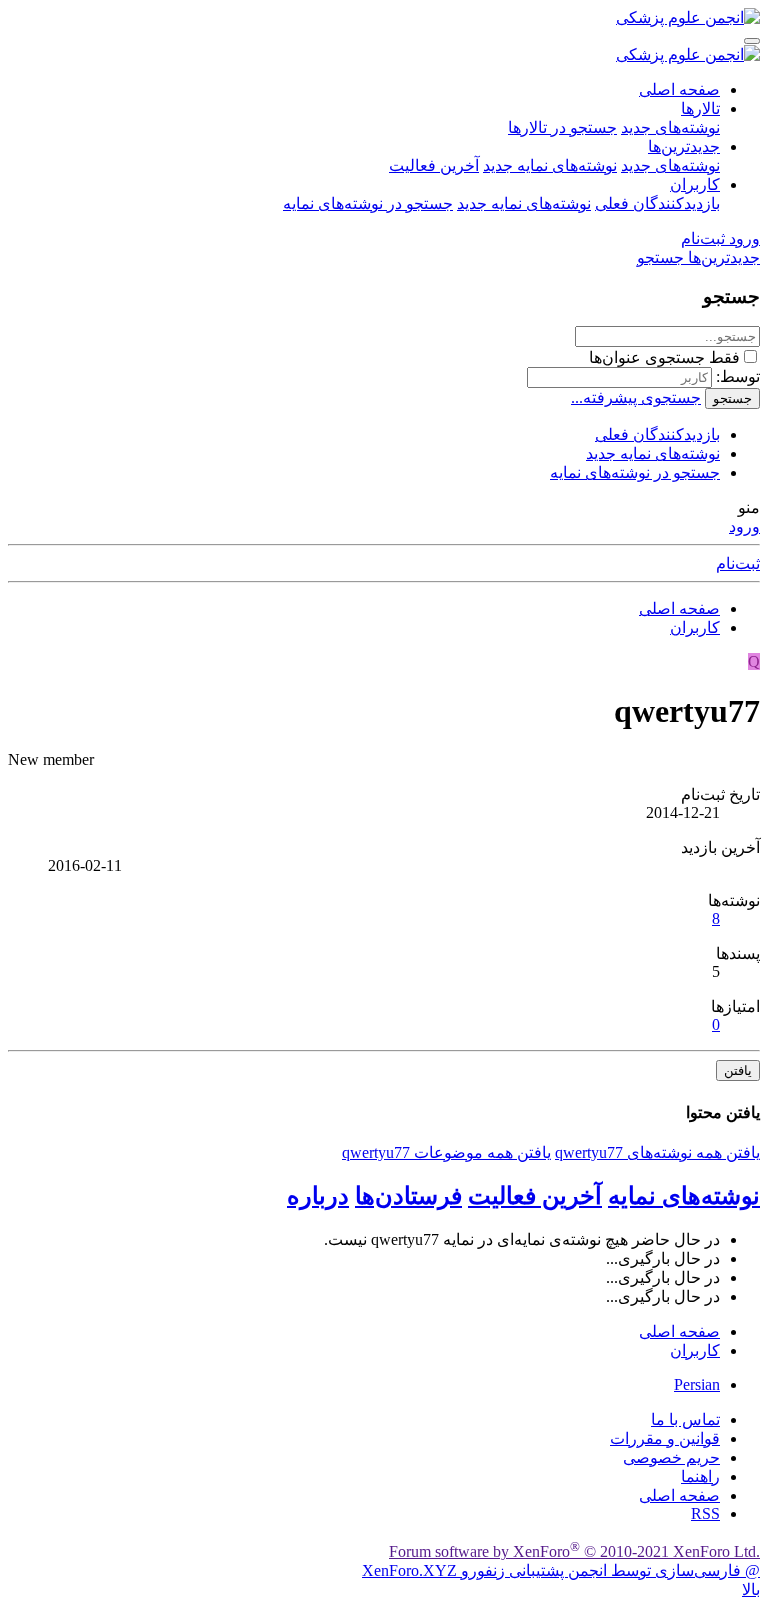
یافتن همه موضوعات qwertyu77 (446, 1152)
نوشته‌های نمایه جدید (550, 165)
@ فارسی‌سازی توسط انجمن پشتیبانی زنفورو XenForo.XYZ (561, 1570)
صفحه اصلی (679, 89)
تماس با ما (685, 1419)
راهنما (700, 1476)
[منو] (752, 41)
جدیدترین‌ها (684, 146)
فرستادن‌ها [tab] (408, 1196)
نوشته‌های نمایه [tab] (684, 1196)
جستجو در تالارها (562, 127)
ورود (744, 526)
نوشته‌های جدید (670, 127)
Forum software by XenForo (574, 1551)
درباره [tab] (318, 1196)
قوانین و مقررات (665, 1438)
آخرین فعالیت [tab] (535, 1196)
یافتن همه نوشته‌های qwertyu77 (657, 1152)
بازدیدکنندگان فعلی (657, 203)
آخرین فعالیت (434, 165)
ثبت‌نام (738, 563)
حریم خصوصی (671, 1457)
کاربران (695, 184)
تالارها (700, 108)
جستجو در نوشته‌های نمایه (368, 203)
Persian (697, 1384)
